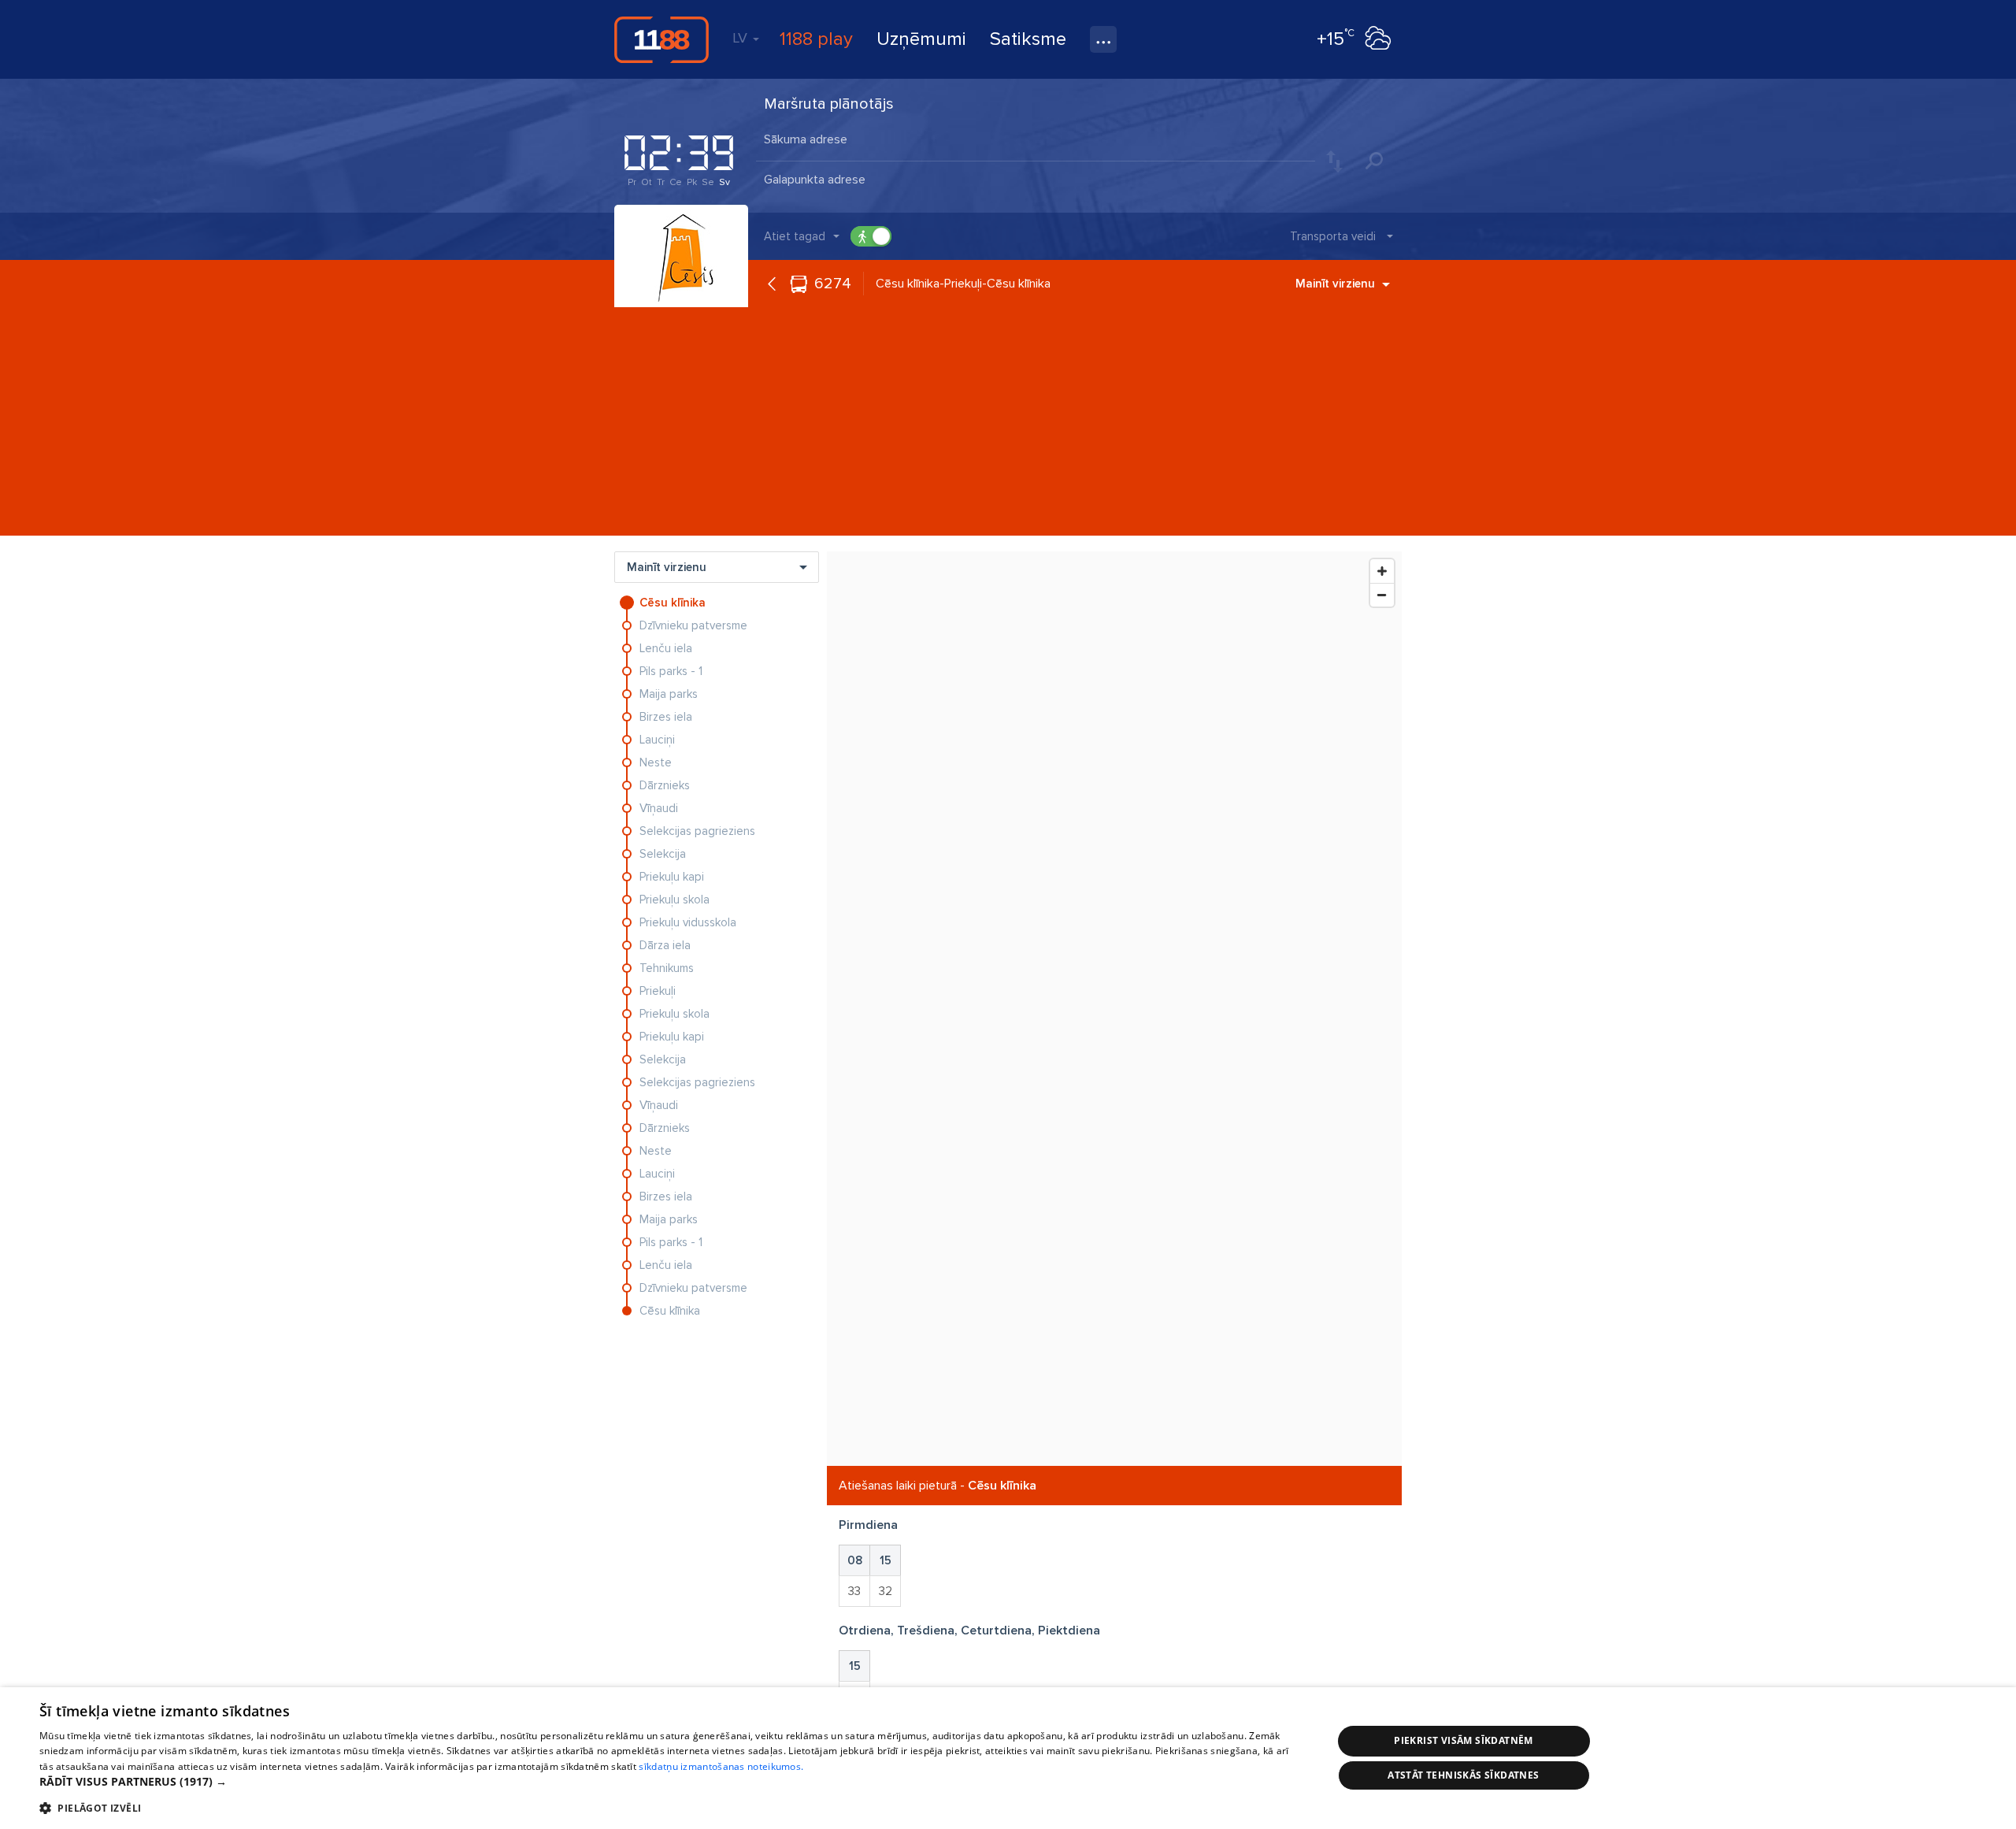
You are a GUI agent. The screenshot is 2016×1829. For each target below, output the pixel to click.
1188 (661, 39)
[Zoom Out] (1382, 595)
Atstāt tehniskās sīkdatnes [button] (1463, 1775)
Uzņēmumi (921, 39)
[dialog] (1008, 1758)
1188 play (816, 39)
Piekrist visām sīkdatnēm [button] (1464, 1740)
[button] (667, 1782)
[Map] (1114, 1009)
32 (886, 1591)
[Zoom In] (1382, 571)
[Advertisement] (1008, 425)
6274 (833, 284)
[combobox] (1036, 141)
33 (854, 1591)
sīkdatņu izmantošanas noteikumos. (721, 1766)
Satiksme (1028, 39)
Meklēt (1374, 161)
